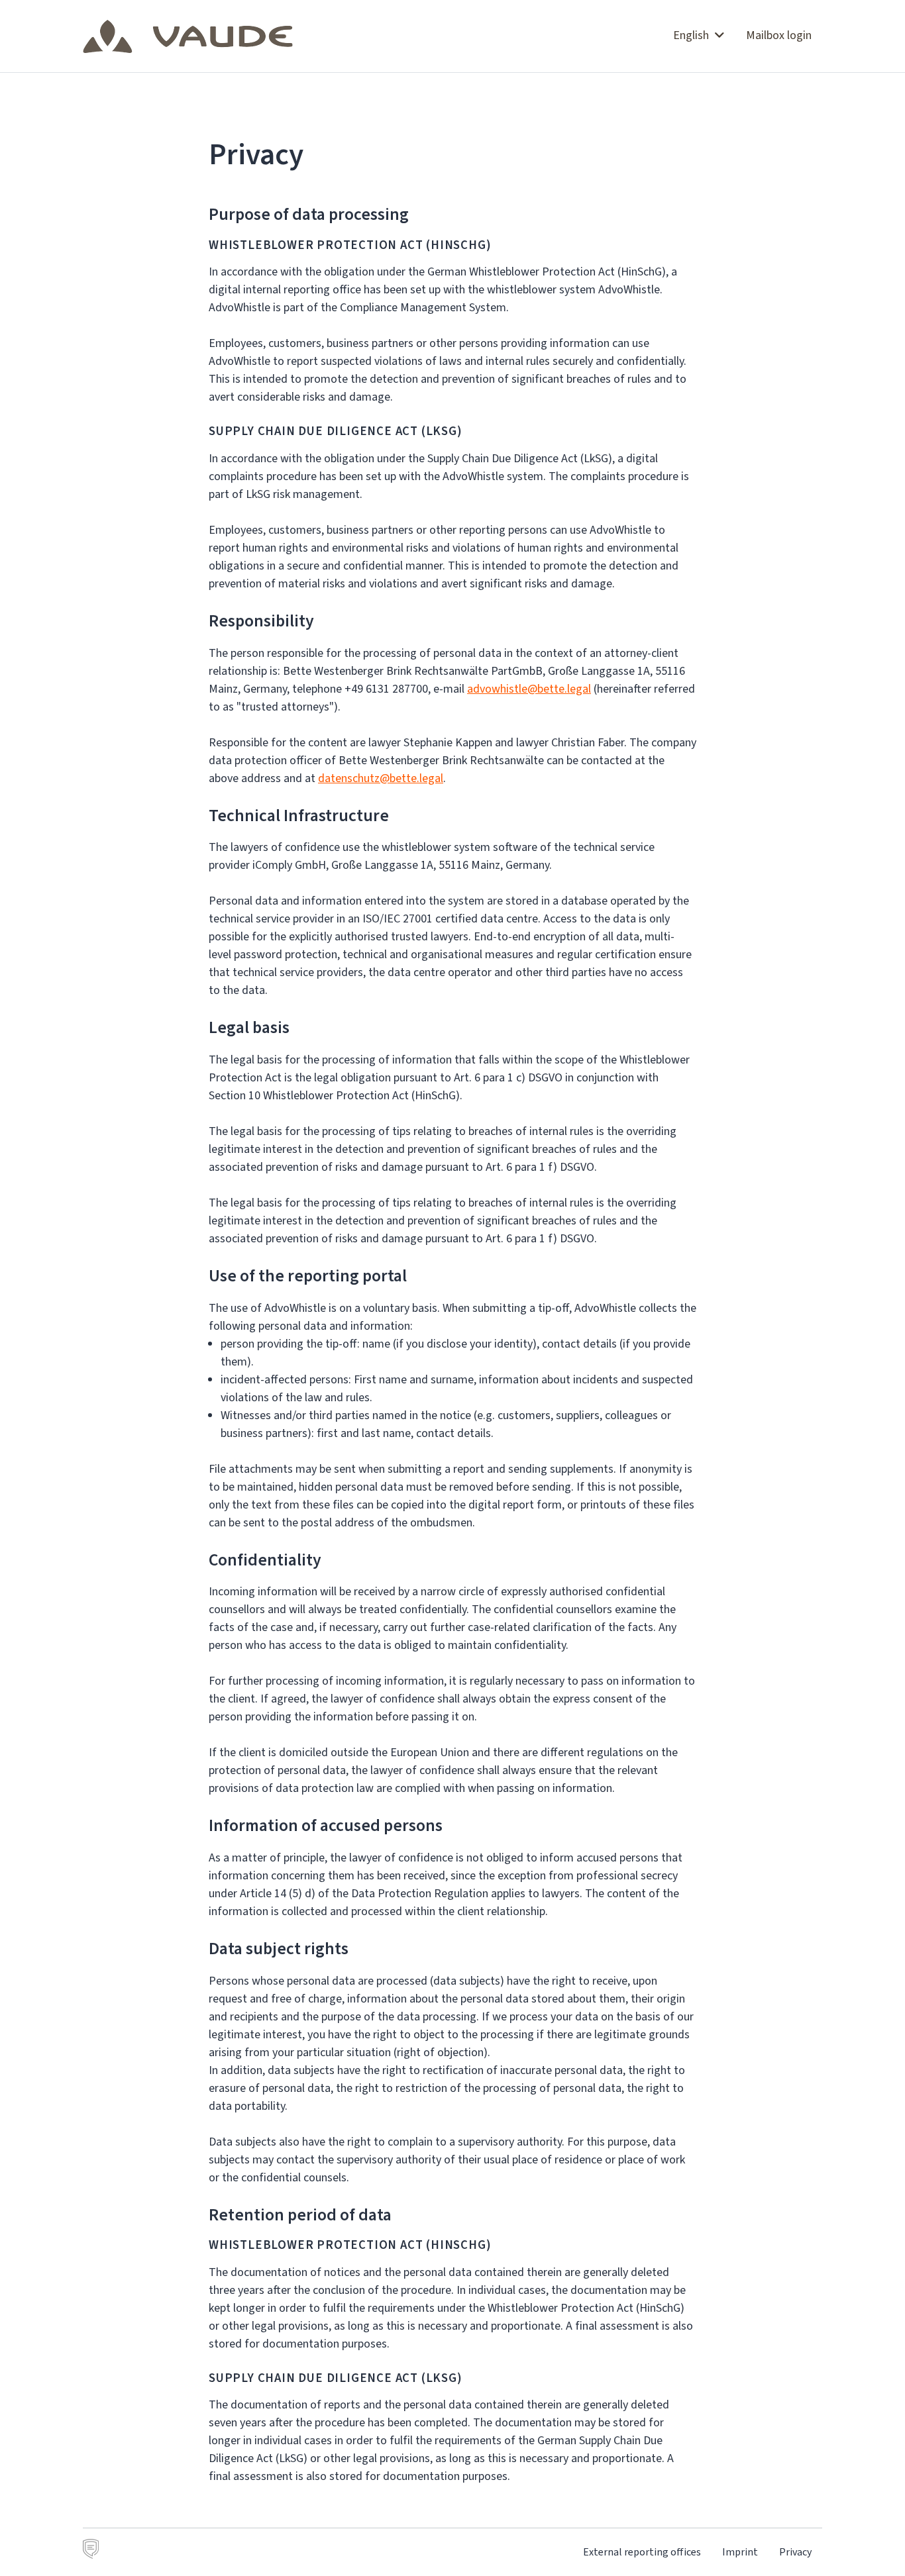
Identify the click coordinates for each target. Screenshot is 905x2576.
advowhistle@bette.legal (529, 689)
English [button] (692, 35)
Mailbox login (779, 35)
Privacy (795, 2552)
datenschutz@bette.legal (381, 778)
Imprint (740, 2552)
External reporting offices (642, 2552)
